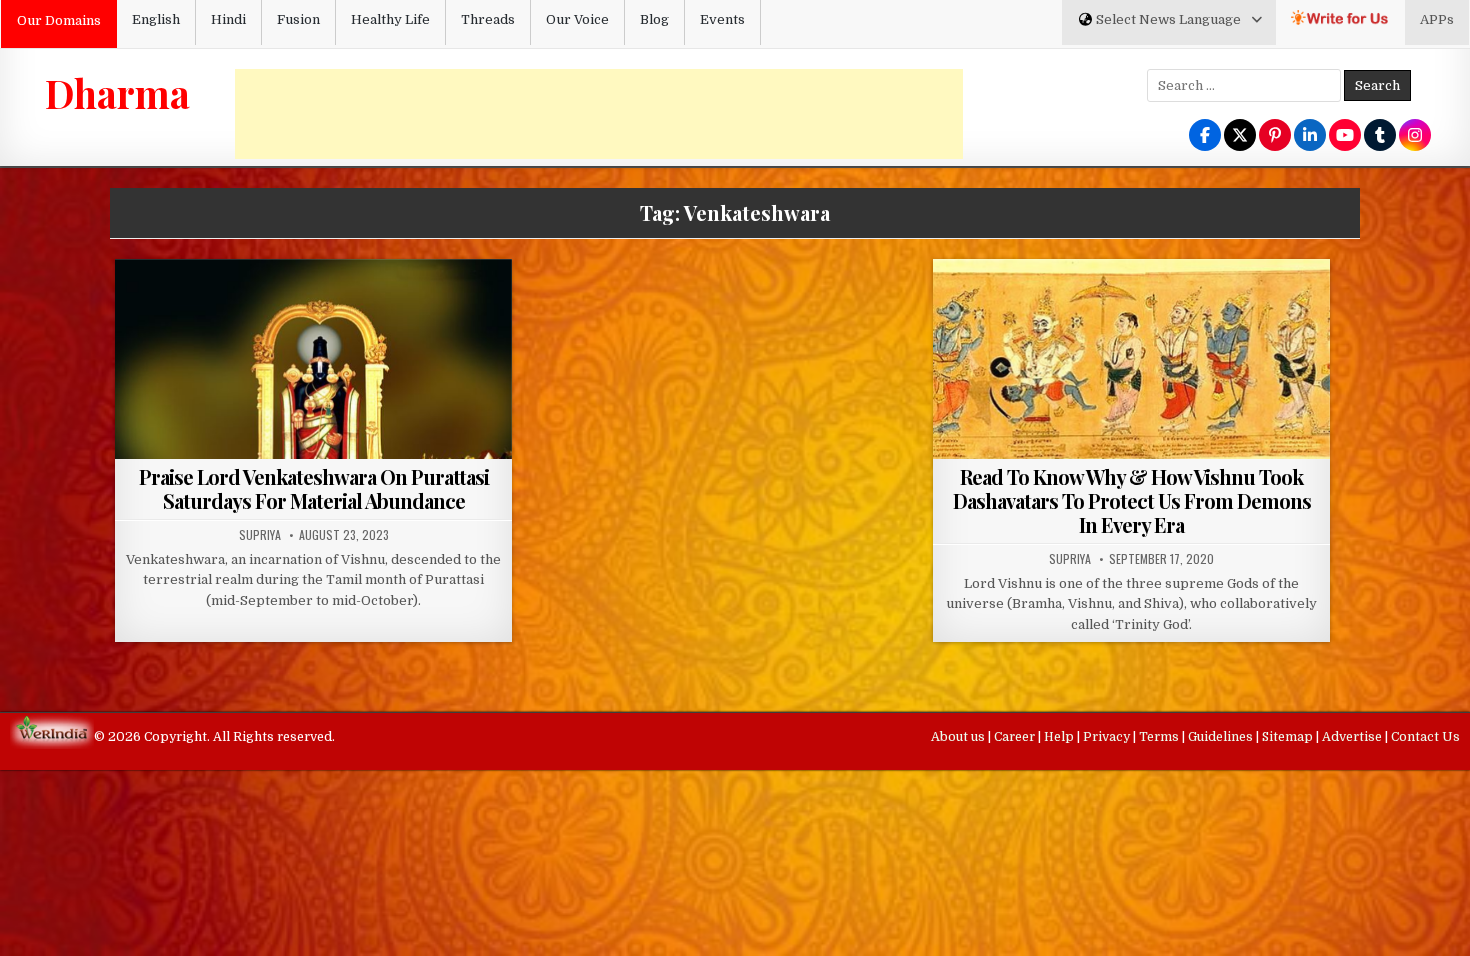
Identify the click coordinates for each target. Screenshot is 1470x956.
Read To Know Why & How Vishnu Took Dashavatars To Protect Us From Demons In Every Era (1132, 500)
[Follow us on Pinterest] (1275, 136)
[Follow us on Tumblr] (1380, 136)
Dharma (117, 93)
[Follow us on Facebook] (1205, 136)
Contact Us (1425, 737)
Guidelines (1222, 737)
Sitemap (1289, 737)
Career (1016, 737)
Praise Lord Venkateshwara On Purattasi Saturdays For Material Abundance (314, 488)
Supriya (260, 535)
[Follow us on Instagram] (1415, 136)
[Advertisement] (599, 114)
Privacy (1108, 737)
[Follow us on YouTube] (1345, 136)
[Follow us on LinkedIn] (1310, 136)
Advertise (1353, 737)
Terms (1160, 737)
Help (1060, 737)
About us (959, 737)
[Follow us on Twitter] (1240, 136)
